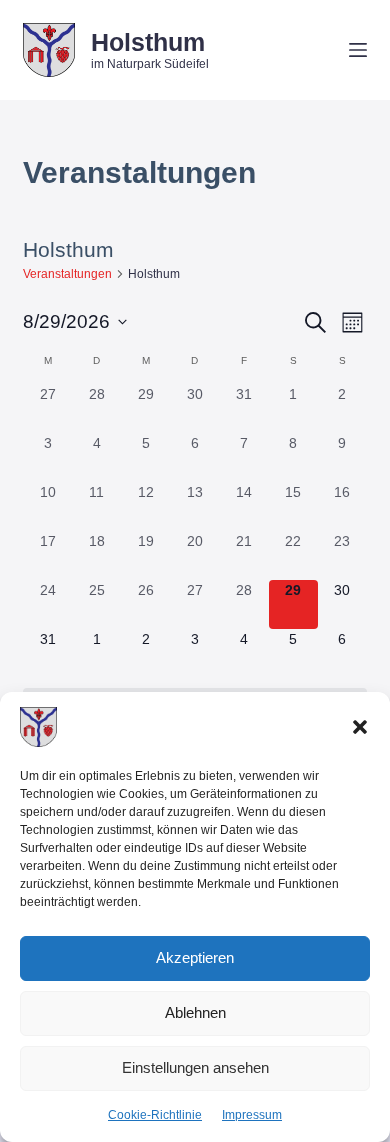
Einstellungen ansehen (195, 1067)
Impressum (252, 1115)
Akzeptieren (195, 957)
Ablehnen (195, 1012)
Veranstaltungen (67, 274)
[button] (360, 727)
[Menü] (358, 50)
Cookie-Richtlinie (155, 1115)
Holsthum (148, 42)
